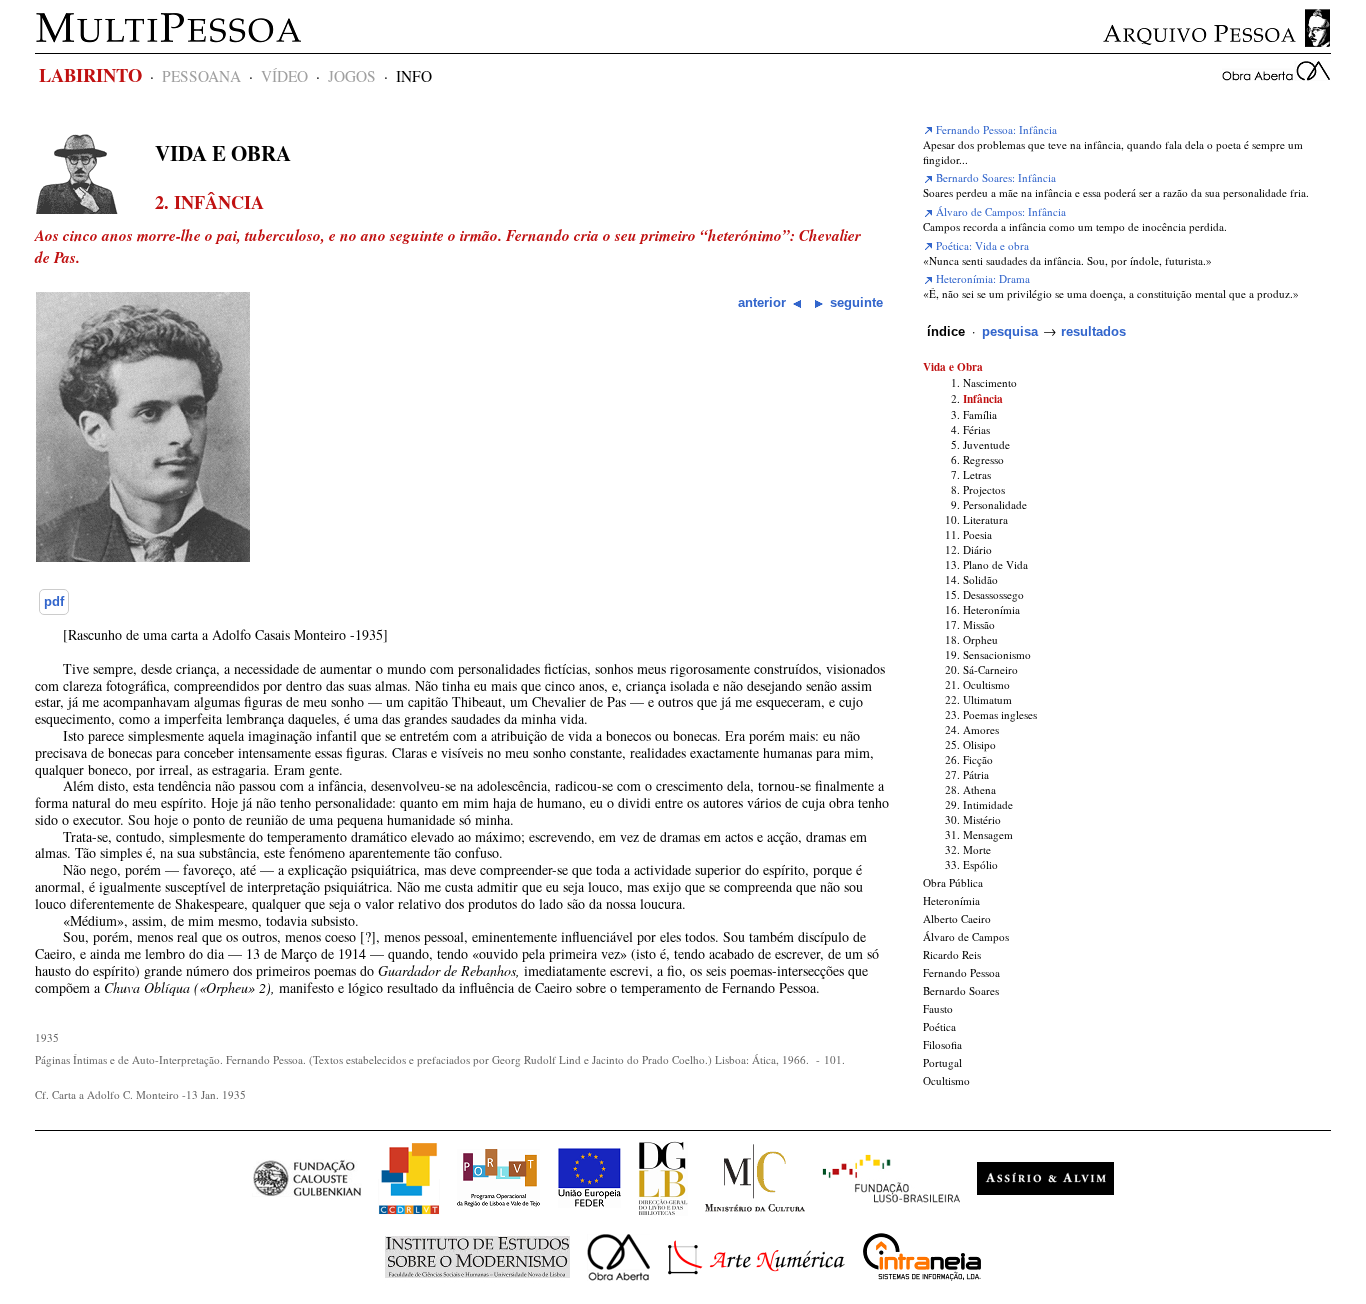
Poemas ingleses (1000, 714)
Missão (979, 624)
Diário (977, 549)
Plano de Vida (995, 564)
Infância (983, 398)
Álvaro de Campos (966, 936)
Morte (977, 849)
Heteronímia (991, 609)
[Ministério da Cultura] (755, 1210)
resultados (1093, 331)
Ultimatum (987, 699)
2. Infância (209, 202)
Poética (939, 1026)
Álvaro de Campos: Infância (999, 211)
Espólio (980, 864)
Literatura (985, 519)
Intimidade (988, 804)
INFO (414, 76)
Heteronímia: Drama (981, 278)
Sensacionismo (997, 654)
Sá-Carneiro (990, 669)
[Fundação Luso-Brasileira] (891, 1210)
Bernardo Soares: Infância (994, 177)
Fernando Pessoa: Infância (995, 129)
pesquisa (1010, 331)
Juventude (986, 444)
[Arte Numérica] (756, 1289)
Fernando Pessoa (961, 972)
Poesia (977, 534)
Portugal (942, 1062)
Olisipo (979, 744)
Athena (979, 789)
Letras (977, 474)
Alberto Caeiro (957, 918)
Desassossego (993, 594)
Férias (976, 429)
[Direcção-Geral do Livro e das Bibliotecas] (663, 1210)
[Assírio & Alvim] (1045, 1210)
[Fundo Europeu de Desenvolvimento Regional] (589, 1210)
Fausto (938, 1008)
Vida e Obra (223, 153)
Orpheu (980, 639)
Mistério (982, 819)
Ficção (978, 759)
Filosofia (942, 1044)
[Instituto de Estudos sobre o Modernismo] (477, 1289)
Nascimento (990, 382)
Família (980, 414)
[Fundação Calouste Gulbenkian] (307, 1210)
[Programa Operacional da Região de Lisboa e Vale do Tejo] (498, 1210)
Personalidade (995, 504)
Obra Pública (953, 882)
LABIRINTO (90, 74)
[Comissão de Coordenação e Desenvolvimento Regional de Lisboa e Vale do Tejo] (409, 1210)
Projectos (984, 489)
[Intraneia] (922, 1289)
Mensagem (988, 834)
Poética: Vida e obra (981, 245)
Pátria (976, 774)
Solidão (980, 579)
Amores (981, 729)
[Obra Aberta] (618, 1289)
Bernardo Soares (961, 990)
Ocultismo (986, 684)
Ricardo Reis (952, 954)
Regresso (983, 459)
